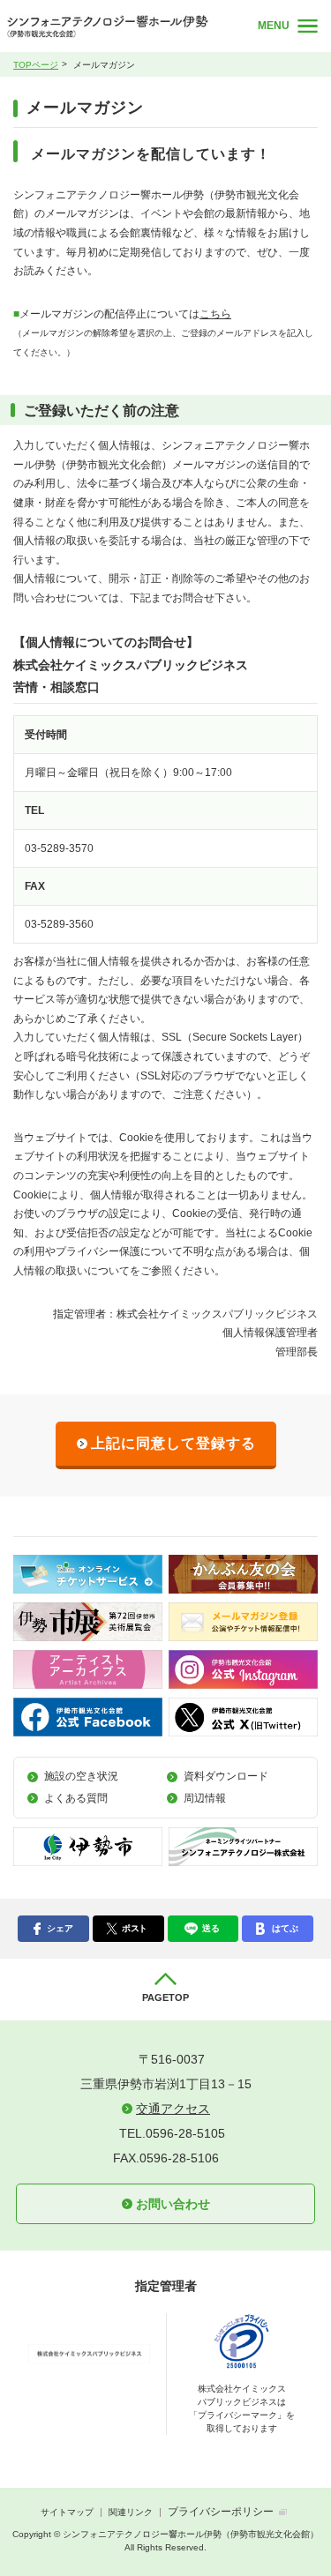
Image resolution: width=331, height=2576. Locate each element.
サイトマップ (67, 2512)
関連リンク (131, 2512)
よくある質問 (76, 1798)
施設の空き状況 (81, 1776)
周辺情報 (205, 1798)
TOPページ (36, 65)
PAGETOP (165, 1997)
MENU (274, 26)
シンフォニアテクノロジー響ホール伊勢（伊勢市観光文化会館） (120, 26)
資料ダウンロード (226, 1776)
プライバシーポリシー (221, 2512)
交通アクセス (173, 2109)
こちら (215, 314)
